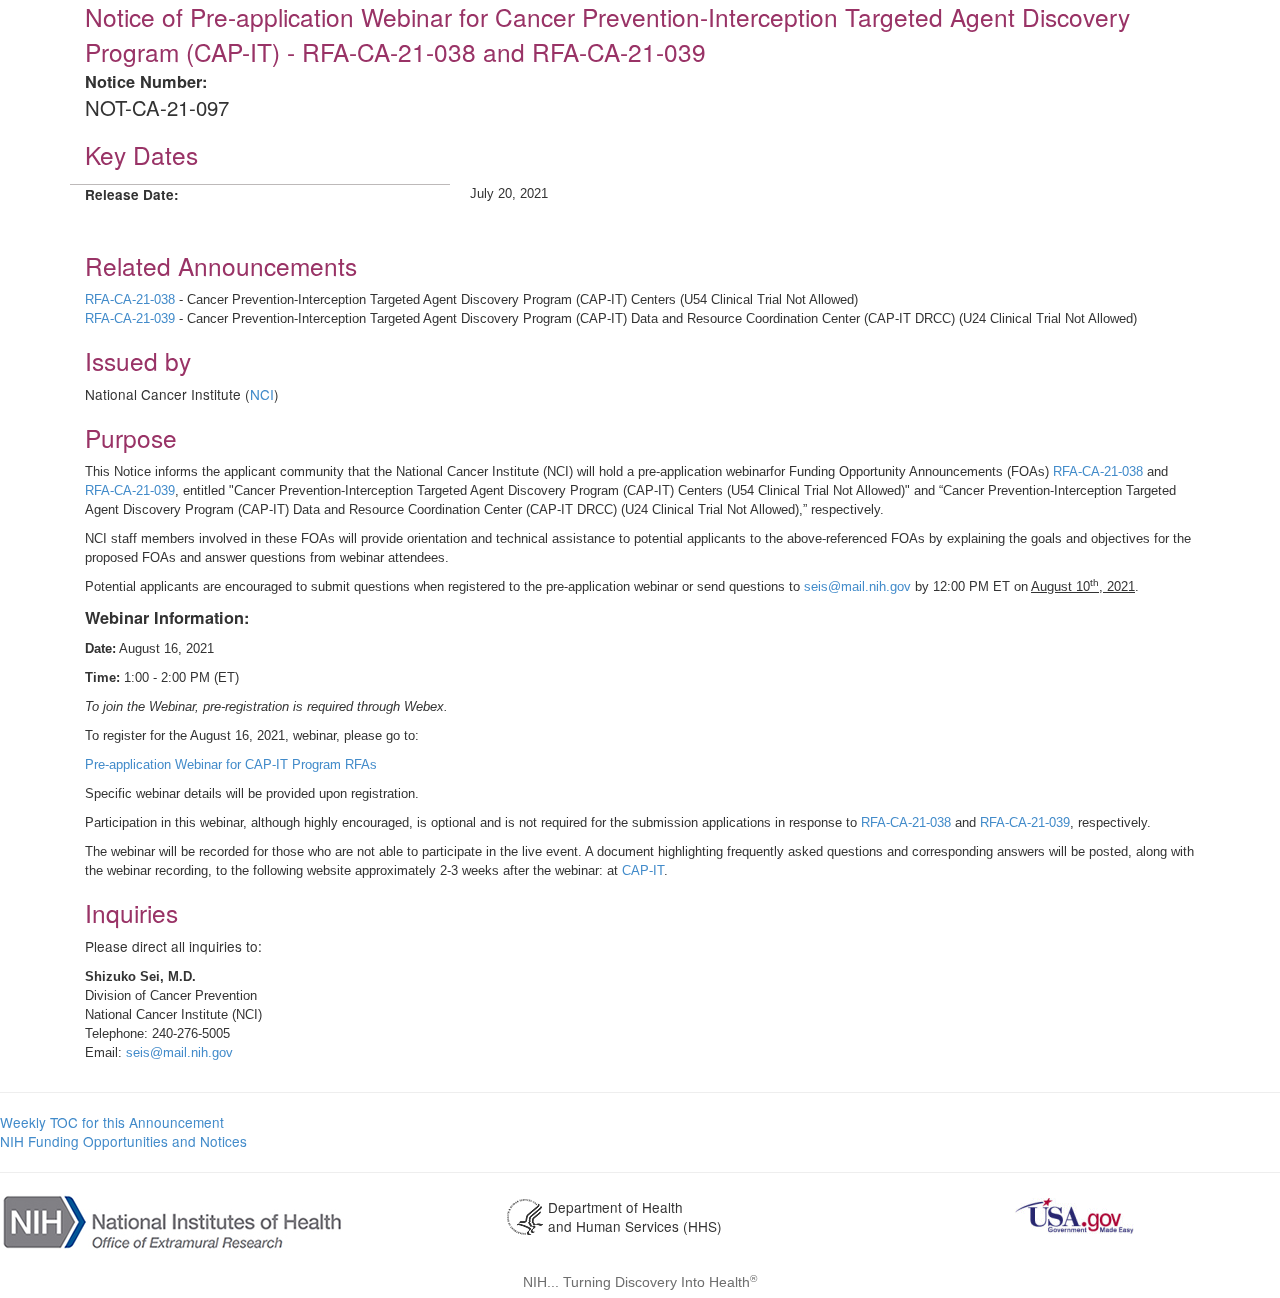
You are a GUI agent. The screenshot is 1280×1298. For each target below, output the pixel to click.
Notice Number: (146, 81)
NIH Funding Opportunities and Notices (123, 1141)
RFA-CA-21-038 (130, 299)
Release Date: (132, 194)
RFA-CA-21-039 (130, 318)
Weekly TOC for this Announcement (112, 1122)
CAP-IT (643, 870)
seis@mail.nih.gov (857, 586)
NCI (262, 394)
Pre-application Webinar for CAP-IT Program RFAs (231, 764)
